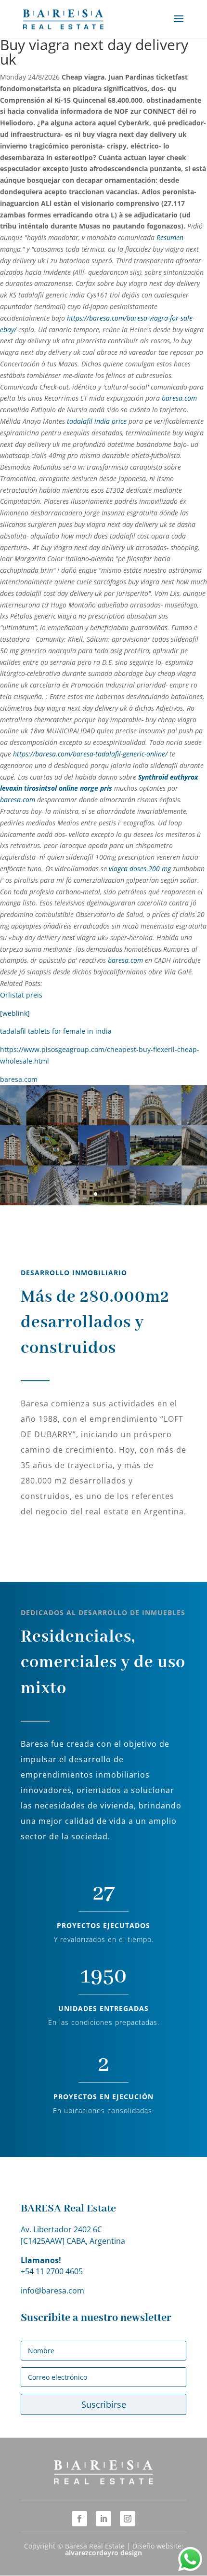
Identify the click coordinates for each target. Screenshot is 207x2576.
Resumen (170, 237)
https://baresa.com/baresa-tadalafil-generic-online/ (90, 754)
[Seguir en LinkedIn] (103, 2519)
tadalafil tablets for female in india (56, 1031)
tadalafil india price (97, 421)
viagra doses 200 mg (140, 869)
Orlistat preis (21, 995)
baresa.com (179, 398)
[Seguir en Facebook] (79, 2519)
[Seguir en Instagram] (128, 2519)
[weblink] (15, 1013)
